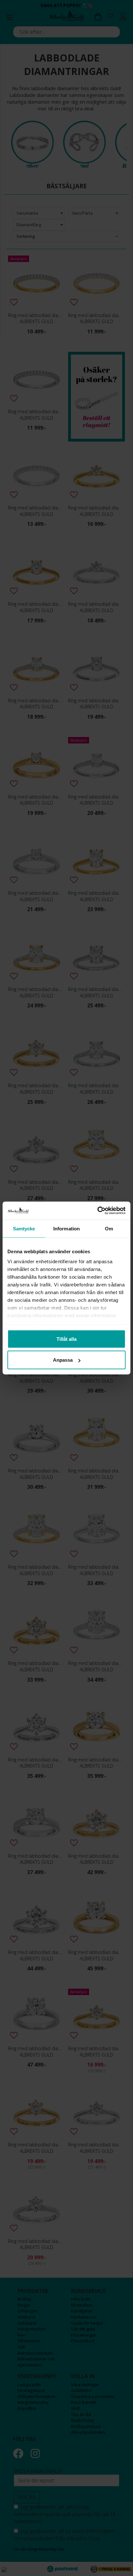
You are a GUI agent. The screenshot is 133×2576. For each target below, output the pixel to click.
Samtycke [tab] (24, 1228)
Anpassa (63, 1360)
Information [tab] (66, 1228)
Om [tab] (109, 1228)
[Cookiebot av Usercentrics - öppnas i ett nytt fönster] (97, 1211)
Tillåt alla (66, 1339)
